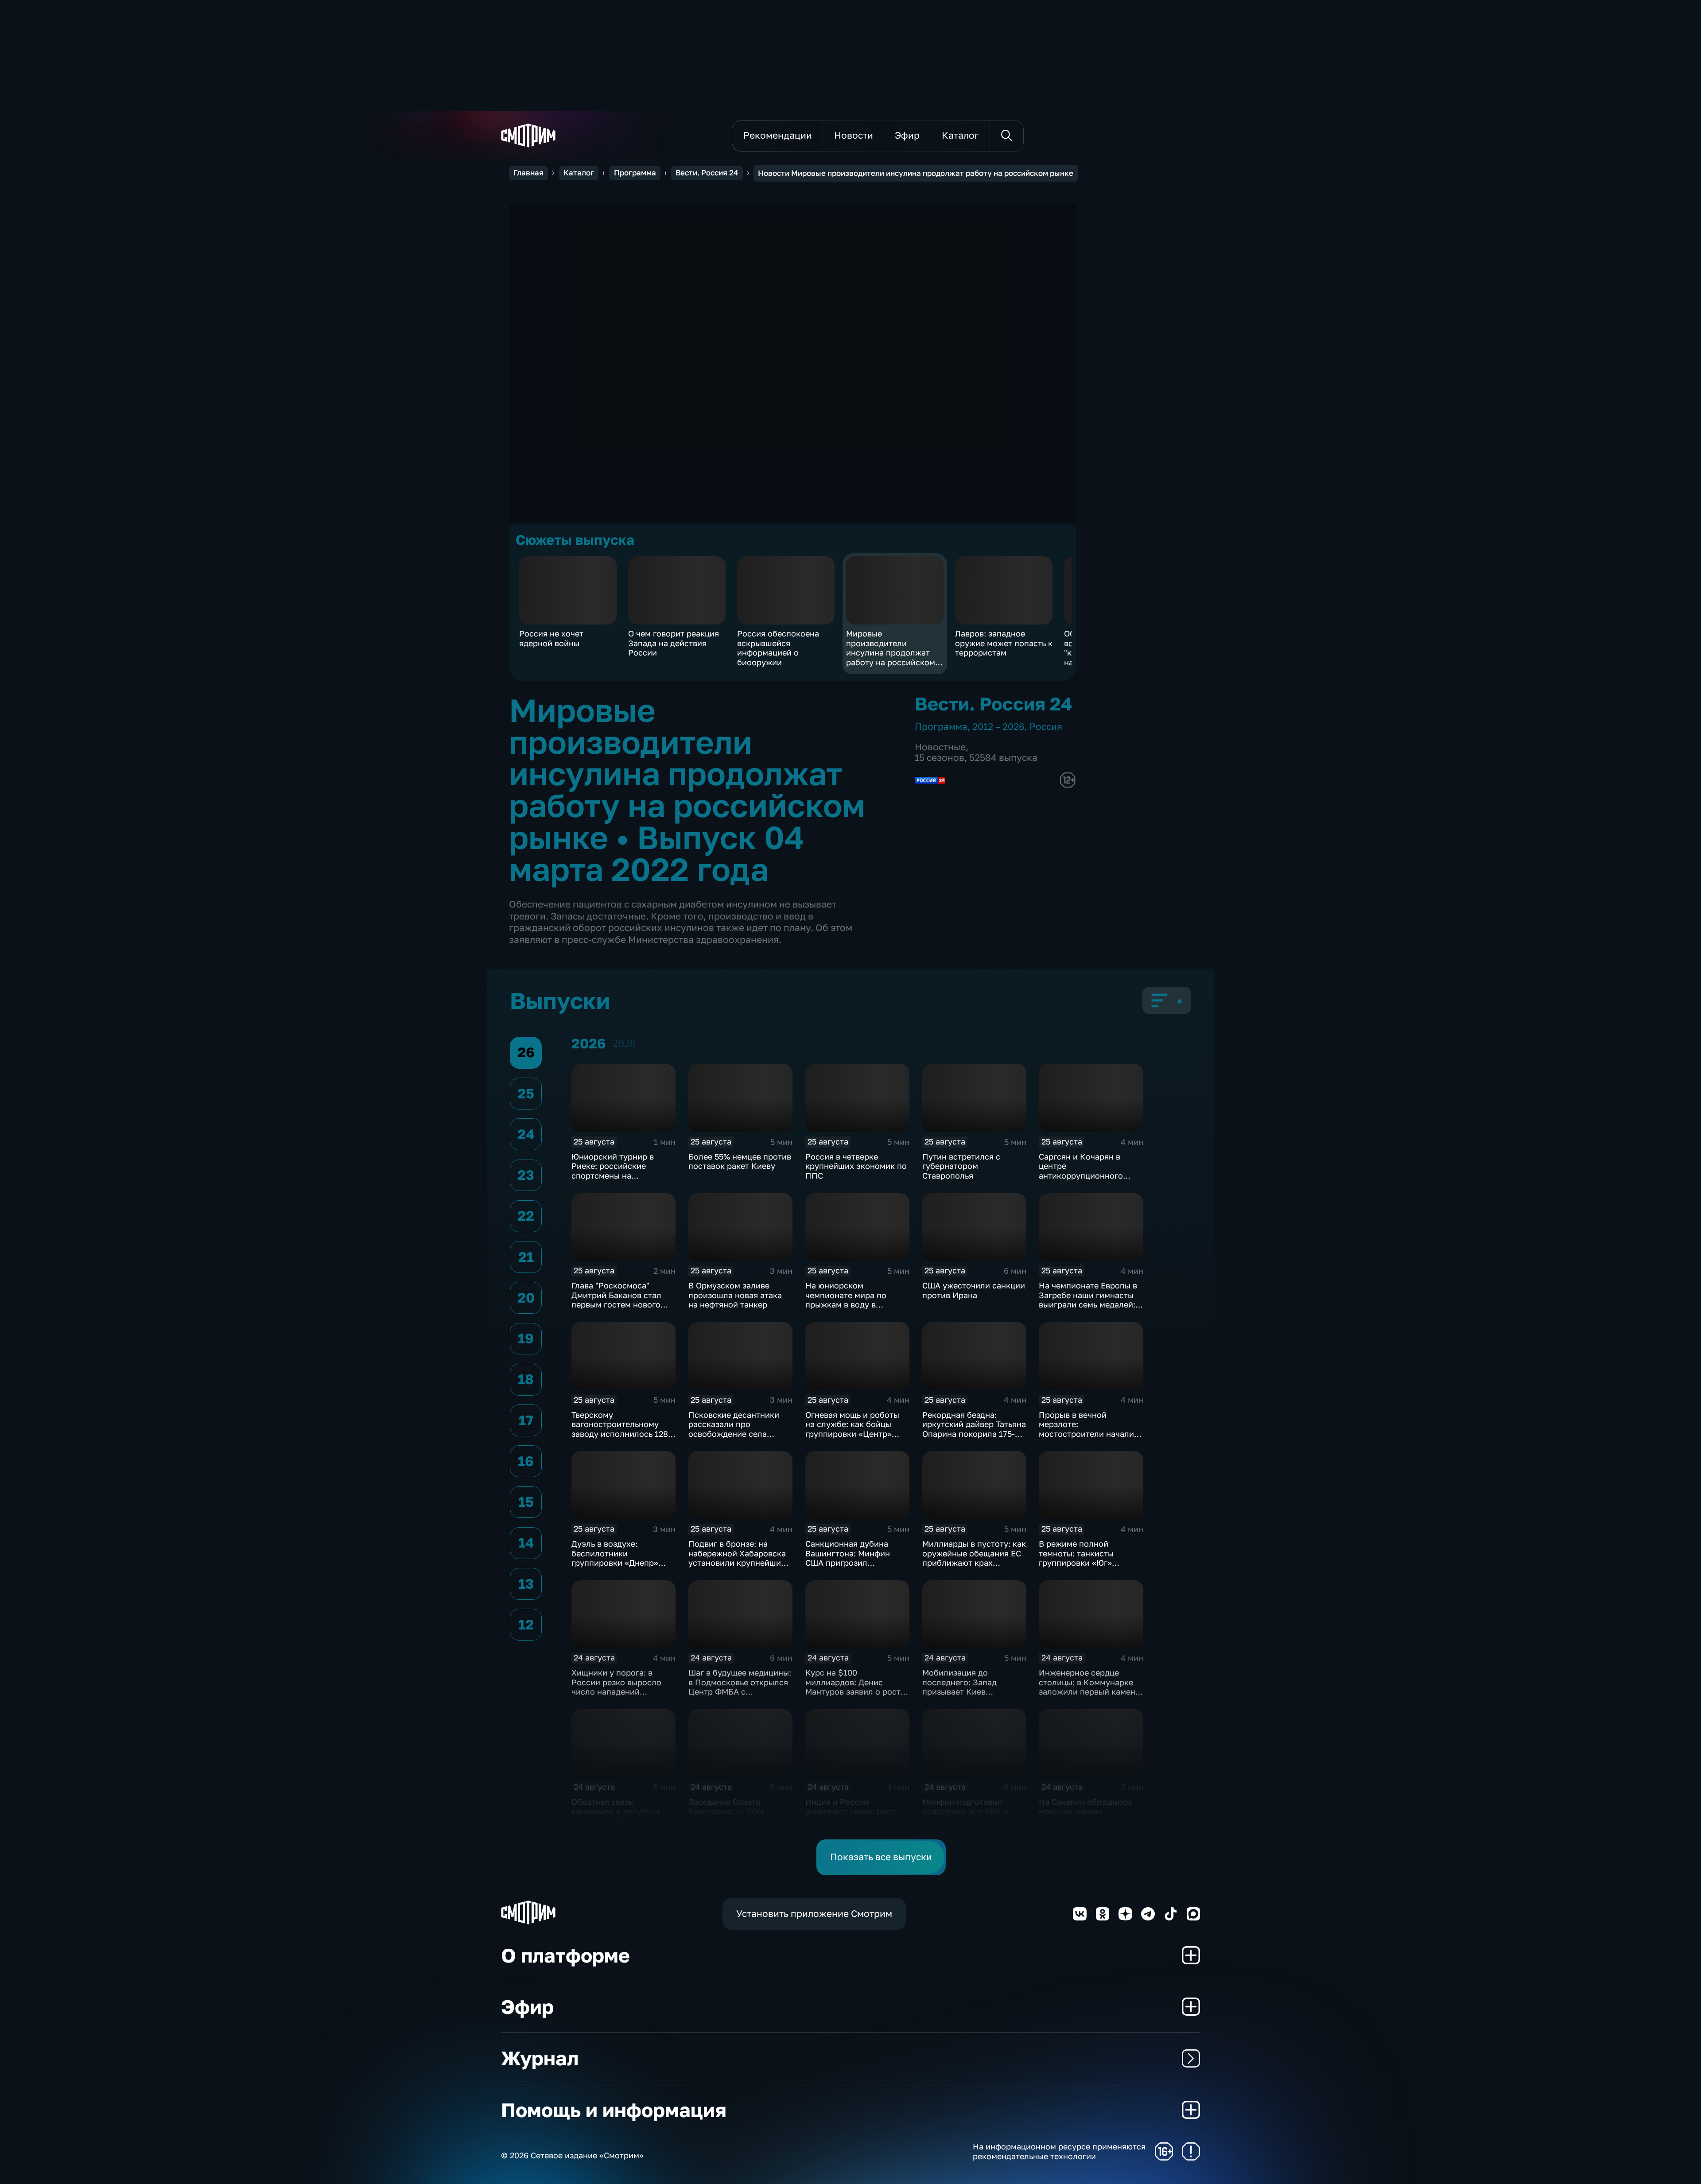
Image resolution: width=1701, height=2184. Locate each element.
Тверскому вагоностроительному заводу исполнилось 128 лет (620, 1429)
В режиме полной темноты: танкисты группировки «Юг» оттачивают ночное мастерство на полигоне (1087, 1563)
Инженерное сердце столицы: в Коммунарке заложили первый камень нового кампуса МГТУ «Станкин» (1089, 1691)
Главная (528, 173)
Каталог (579, 173)
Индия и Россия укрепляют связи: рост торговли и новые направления (850, 1816)
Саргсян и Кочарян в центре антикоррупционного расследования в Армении (1091, 1171)
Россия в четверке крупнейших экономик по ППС (856, 1166)
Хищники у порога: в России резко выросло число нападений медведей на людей (616, 1687)
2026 (624, 1043)
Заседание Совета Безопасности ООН (726, 1807)
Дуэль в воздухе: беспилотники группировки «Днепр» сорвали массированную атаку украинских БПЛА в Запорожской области (622, 1567)
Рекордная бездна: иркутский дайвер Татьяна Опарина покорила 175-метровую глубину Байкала (974, 1434)
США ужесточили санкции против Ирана (974, 1290)
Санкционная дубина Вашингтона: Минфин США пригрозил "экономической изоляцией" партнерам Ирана (850, 1567)
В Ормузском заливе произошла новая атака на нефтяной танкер (735, 1295)
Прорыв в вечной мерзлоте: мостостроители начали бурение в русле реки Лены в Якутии (1086, 1434)
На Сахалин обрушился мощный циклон (1085, 1807)
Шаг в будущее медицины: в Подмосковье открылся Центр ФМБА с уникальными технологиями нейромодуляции (740, 1696)
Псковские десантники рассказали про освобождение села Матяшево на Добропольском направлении (734, 1439)
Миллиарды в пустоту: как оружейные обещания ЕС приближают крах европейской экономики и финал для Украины (974, 1563)
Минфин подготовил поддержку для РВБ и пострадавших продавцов (973, 1811)
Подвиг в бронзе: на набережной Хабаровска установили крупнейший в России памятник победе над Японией (740, 1563)
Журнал (540, 2058)
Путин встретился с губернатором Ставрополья (961, 1166)
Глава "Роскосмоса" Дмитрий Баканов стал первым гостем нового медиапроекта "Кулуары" (621, 1300)
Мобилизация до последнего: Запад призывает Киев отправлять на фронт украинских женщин (964, 1691)
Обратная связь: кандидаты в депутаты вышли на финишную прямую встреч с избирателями (616, 1821)
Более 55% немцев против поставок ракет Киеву (740, 1161)
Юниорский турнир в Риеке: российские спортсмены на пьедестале (613, 1171)
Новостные (940, 747)
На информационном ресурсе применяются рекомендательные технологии (1059, 2151)
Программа (635, 173)
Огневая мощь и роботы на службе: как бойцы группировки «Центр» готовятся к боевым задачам (852, 1434)
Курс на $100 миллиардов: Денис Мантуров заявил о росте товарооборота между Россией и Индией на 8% (855, 1691)
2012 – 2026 (998, 727)
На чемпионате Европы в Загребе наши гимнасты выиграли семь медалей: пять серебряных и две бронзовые (1088, 1304)
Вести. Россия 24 (707, 173)
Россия (1046, 727)
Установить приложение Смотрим (814, 1914)
